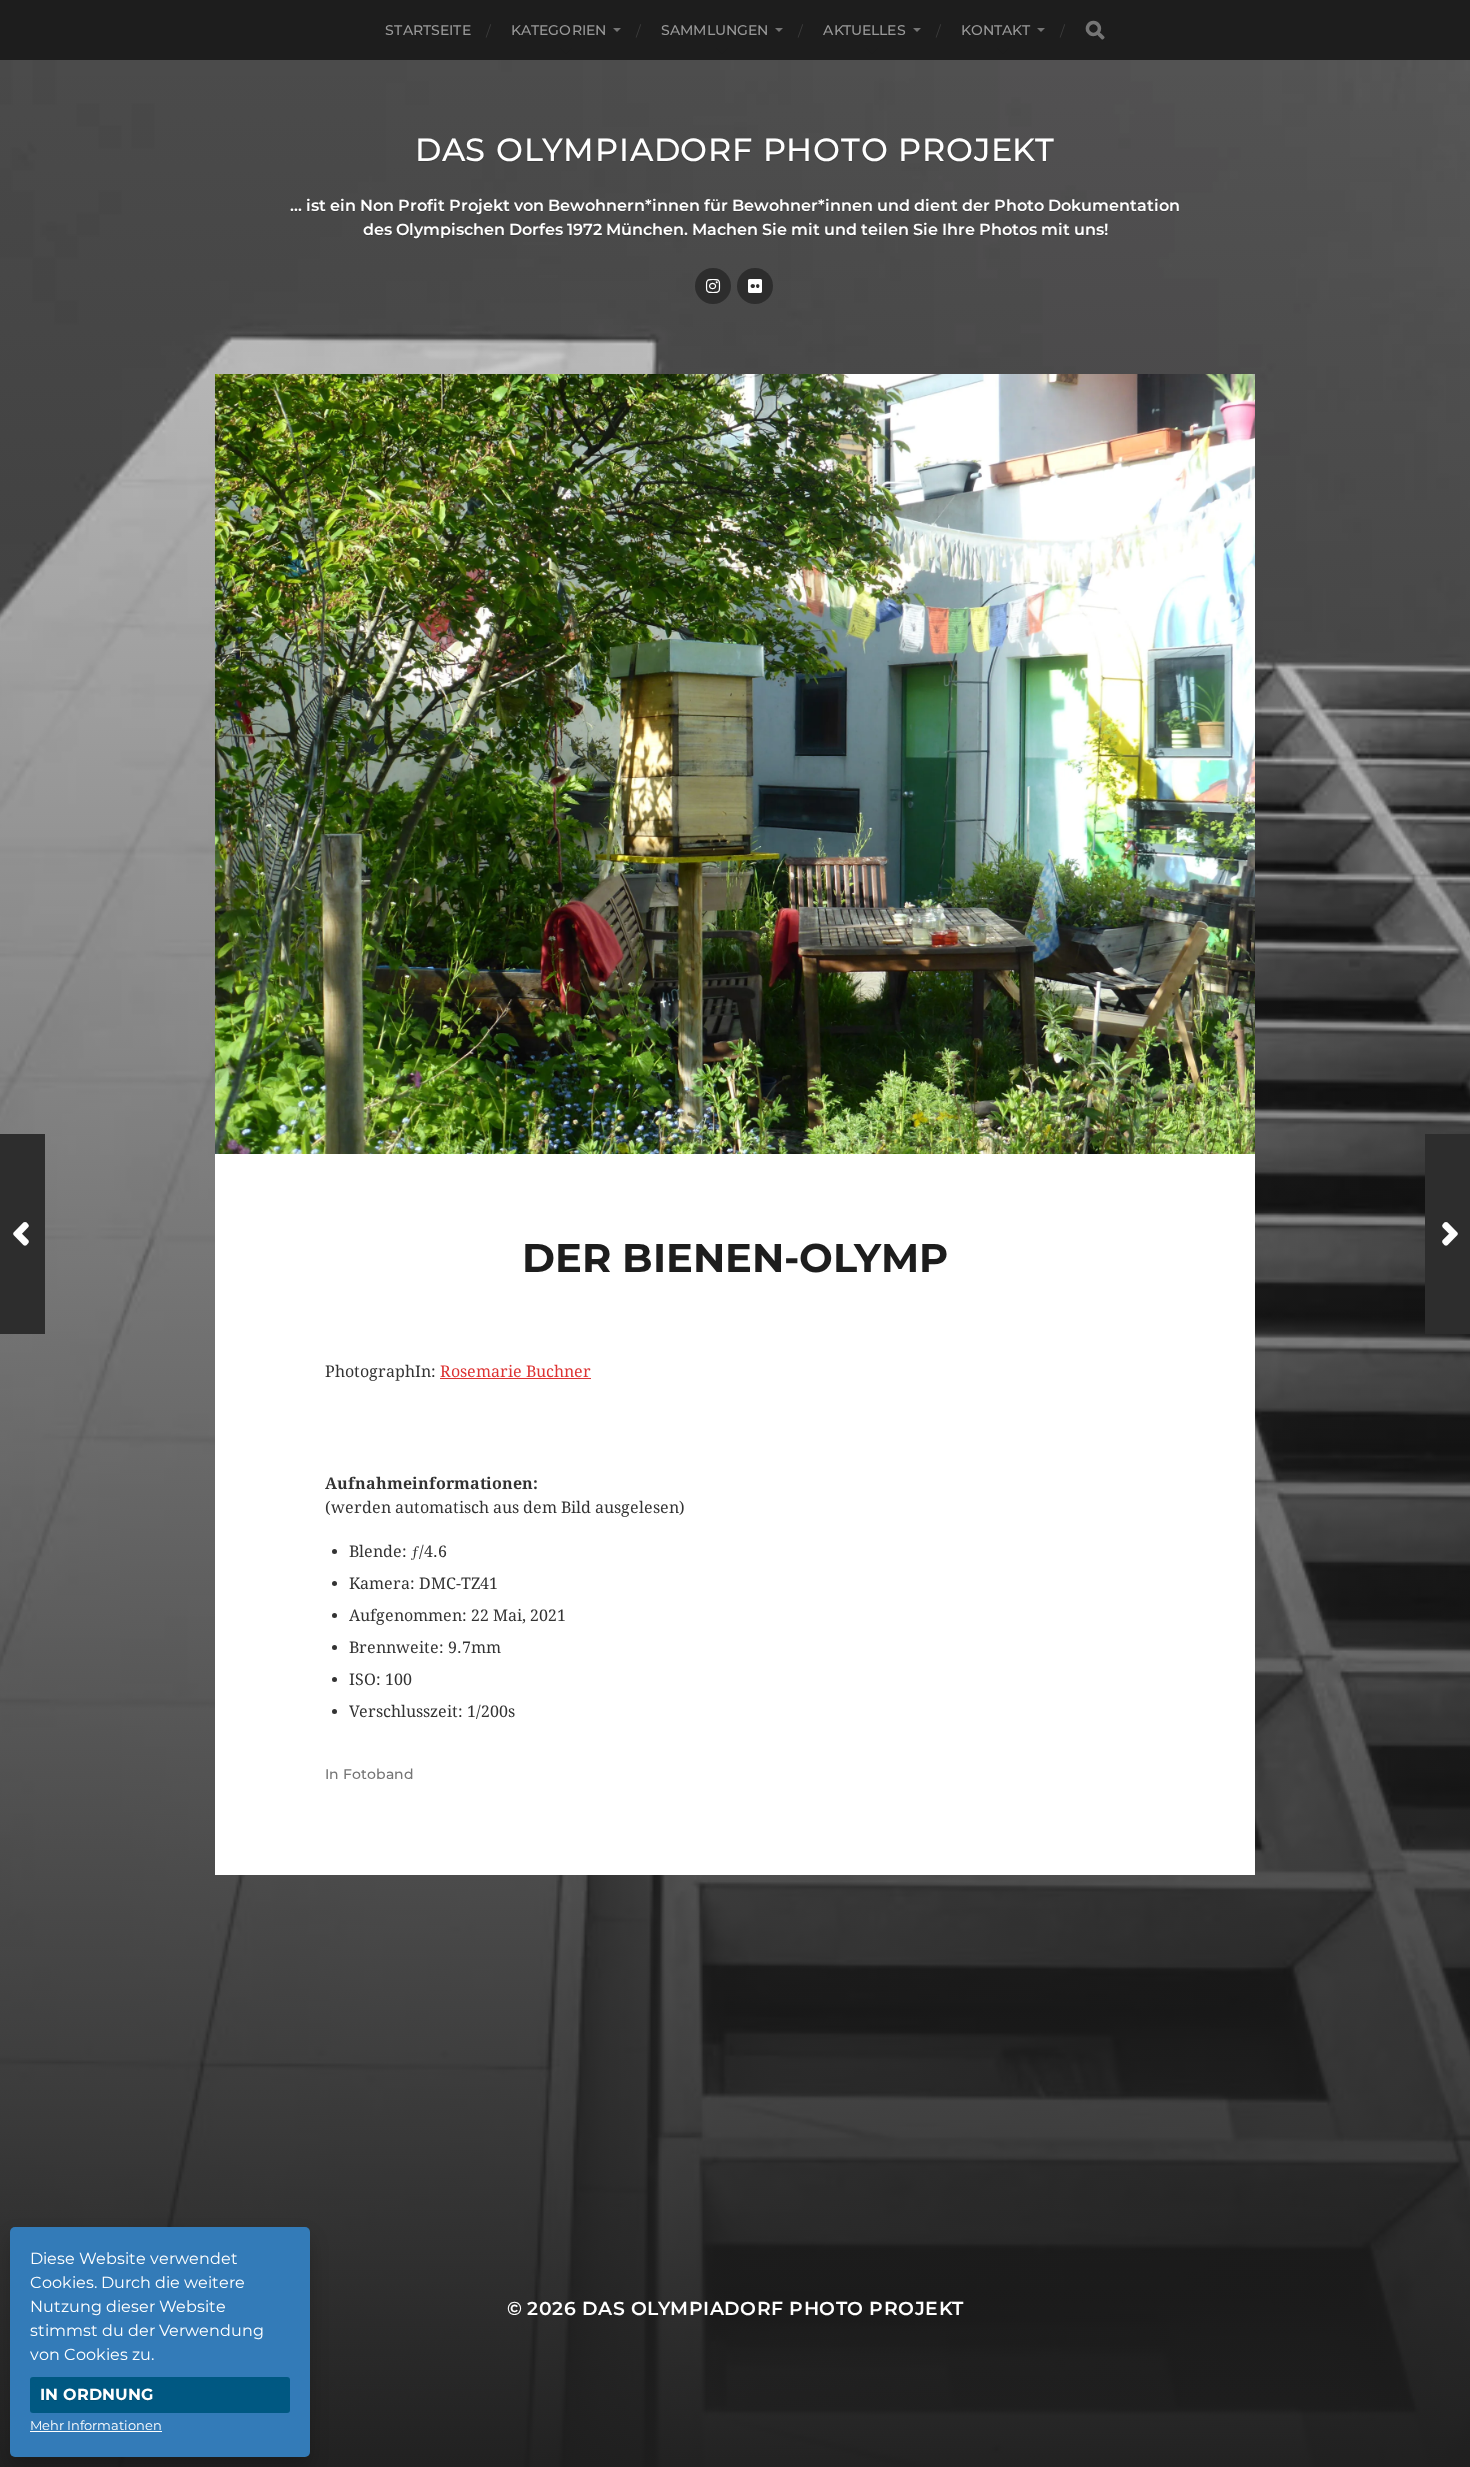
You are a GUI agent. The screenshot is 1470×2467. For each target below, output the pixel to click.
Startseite (427, 30)
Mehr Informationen (96, 2425)
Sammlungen (714, 30)
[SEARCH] (1095, 30)
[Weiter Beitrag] (1447, 1234)
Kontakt (995, 30)
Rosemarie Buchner (515, 1371)
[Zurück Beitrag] (22, 1234)
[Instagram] (713, 286)
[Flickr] (755, 286)
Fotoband (378, 1774)
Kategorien (558, 30)
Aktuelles (864, 30)
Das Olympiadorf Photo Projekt (735, 149)
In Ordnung (96, 2394)
